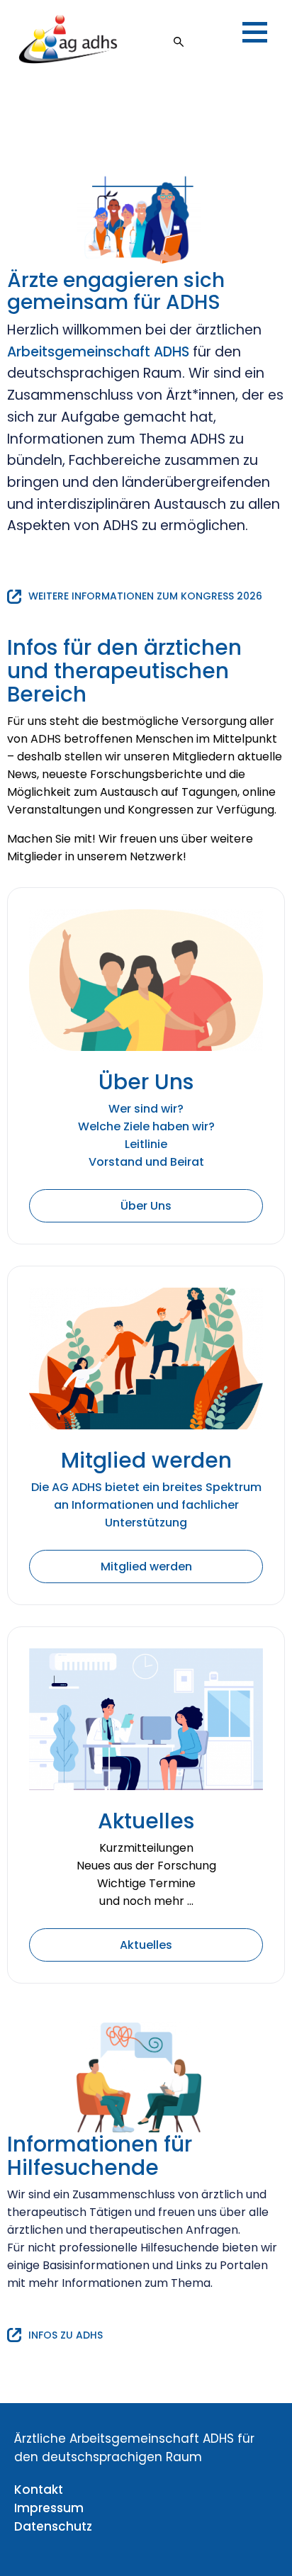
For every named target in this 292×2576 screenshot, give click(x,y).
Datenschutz (53, 2526)
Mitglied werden (146, 1567)
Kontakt (39, 2490)
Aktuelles (146, 1945)
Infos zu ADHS (66, 2335)
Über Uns (146, 1206)
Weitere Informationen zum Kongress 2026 (145, 596)
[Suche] (179, 39)
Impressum (49, 2508)
